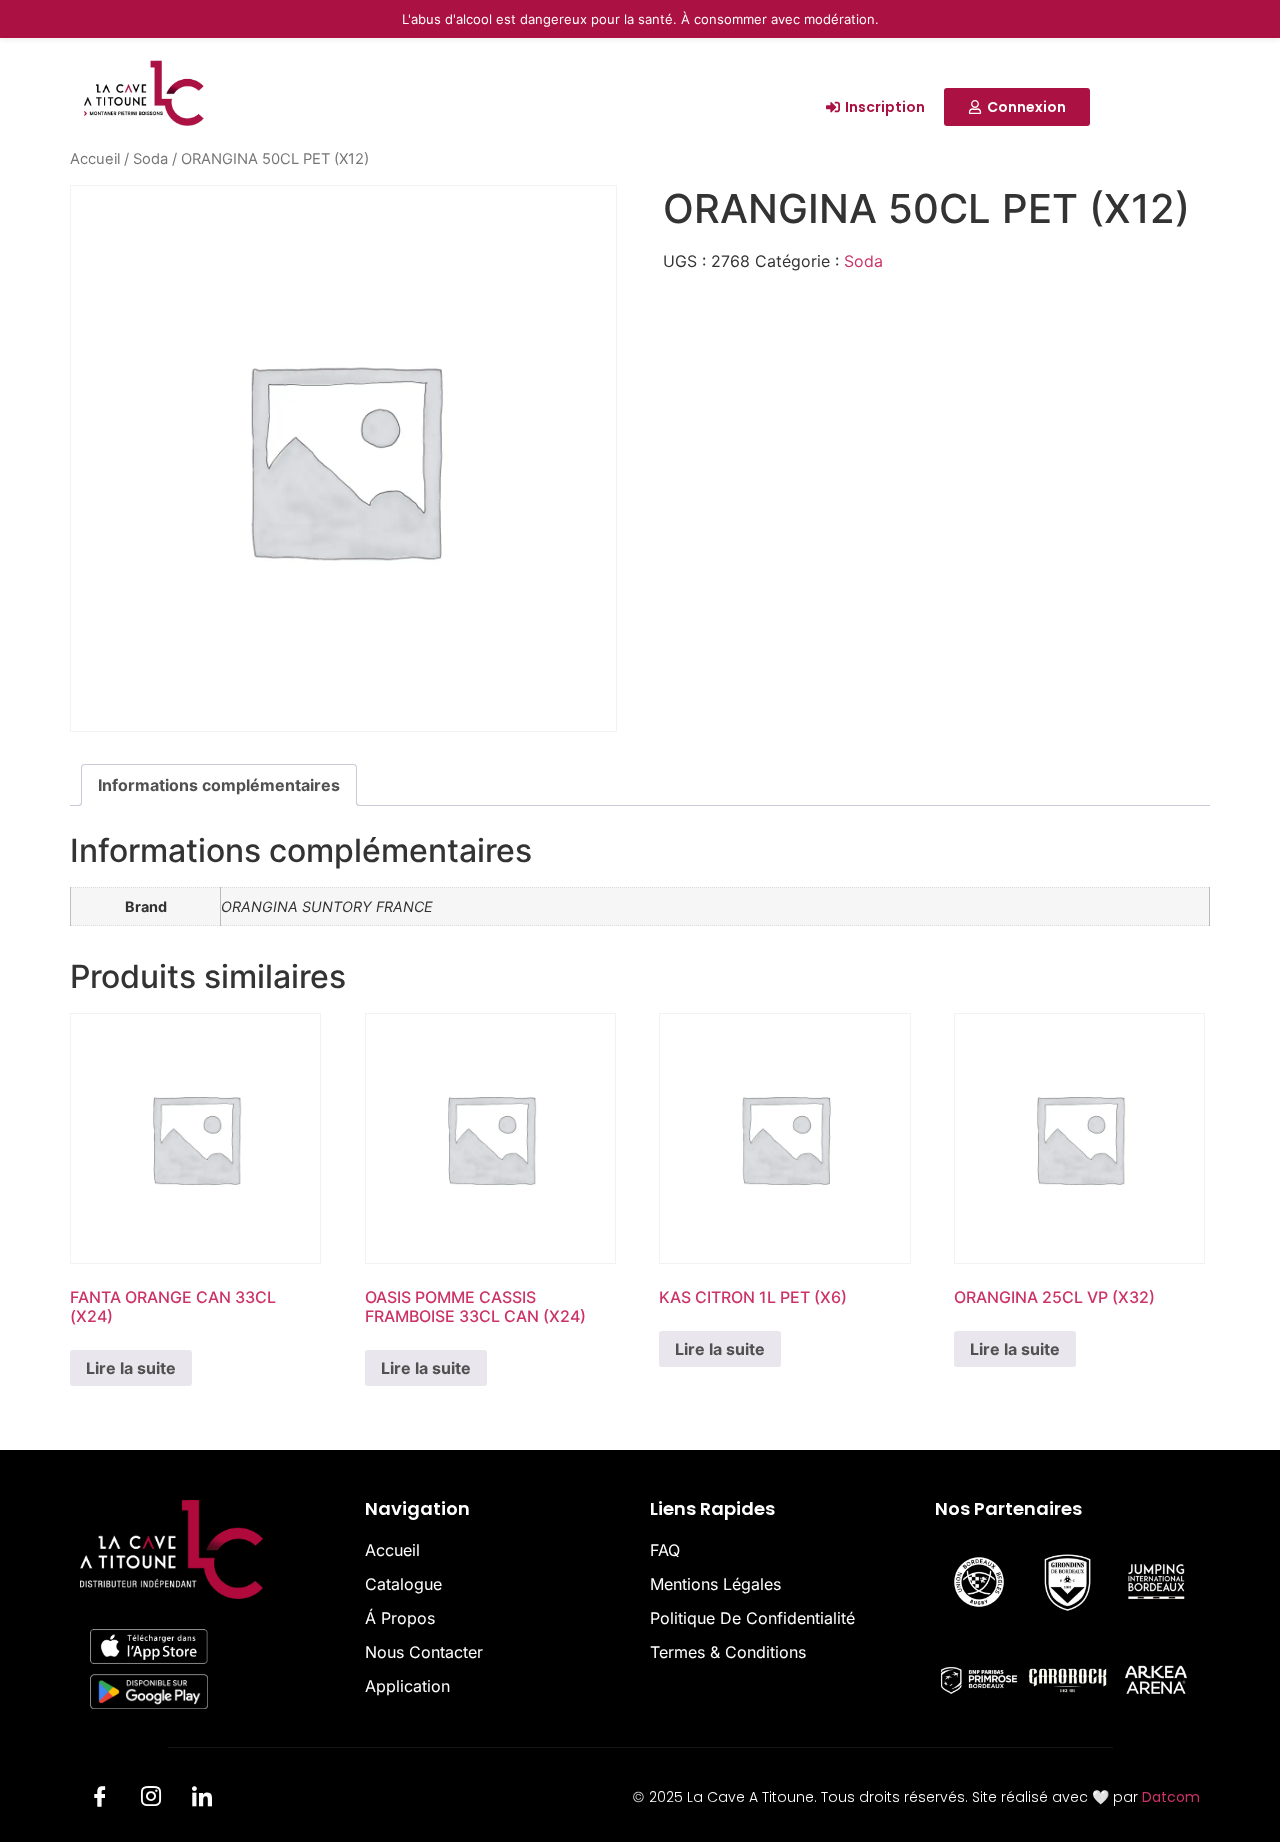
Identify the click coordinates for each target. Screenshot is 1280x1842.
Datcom (1171, 1797)
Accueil (95, 159)
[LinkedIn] (202, 1800)
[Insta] (151, 1800)
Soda (150, 159)
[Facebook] (100, 1800)
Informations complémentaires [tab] (219, 785)
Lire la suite (131, 1368)
